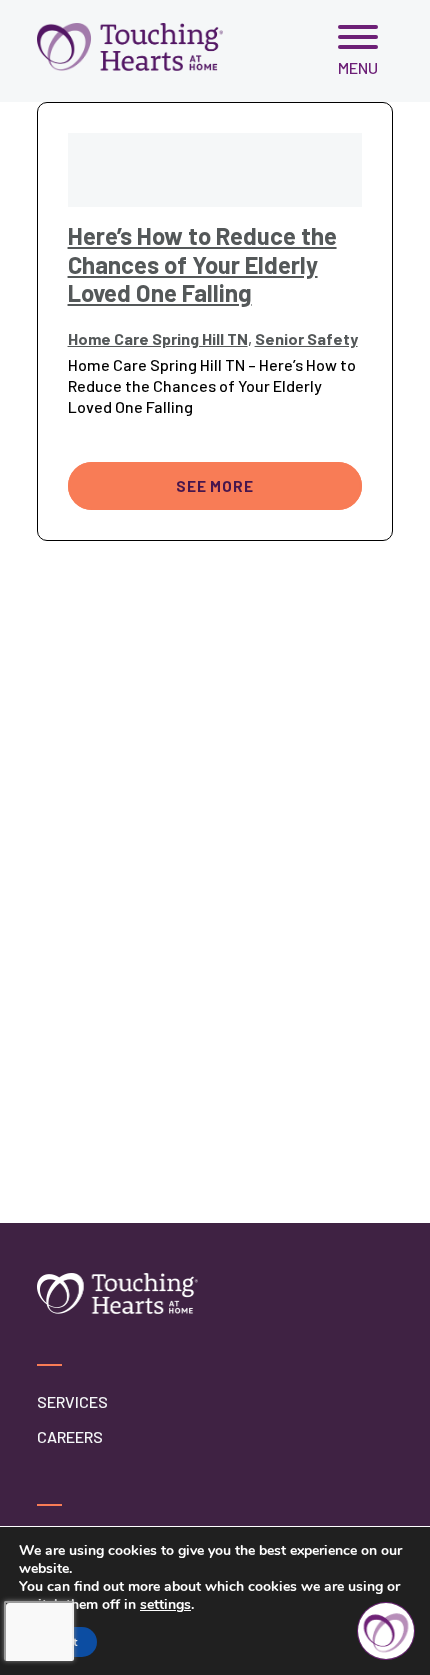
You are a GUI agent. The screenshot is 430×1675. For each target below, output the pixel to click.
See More (214, 486)
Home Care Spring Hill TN (158, 338)
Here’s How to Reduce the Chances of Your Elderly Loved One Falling (202, 264)
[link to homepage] (130, 46)
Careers (70, 1436)
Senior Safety (306, 338)
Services (72, 1401)
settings (165, 1605)
